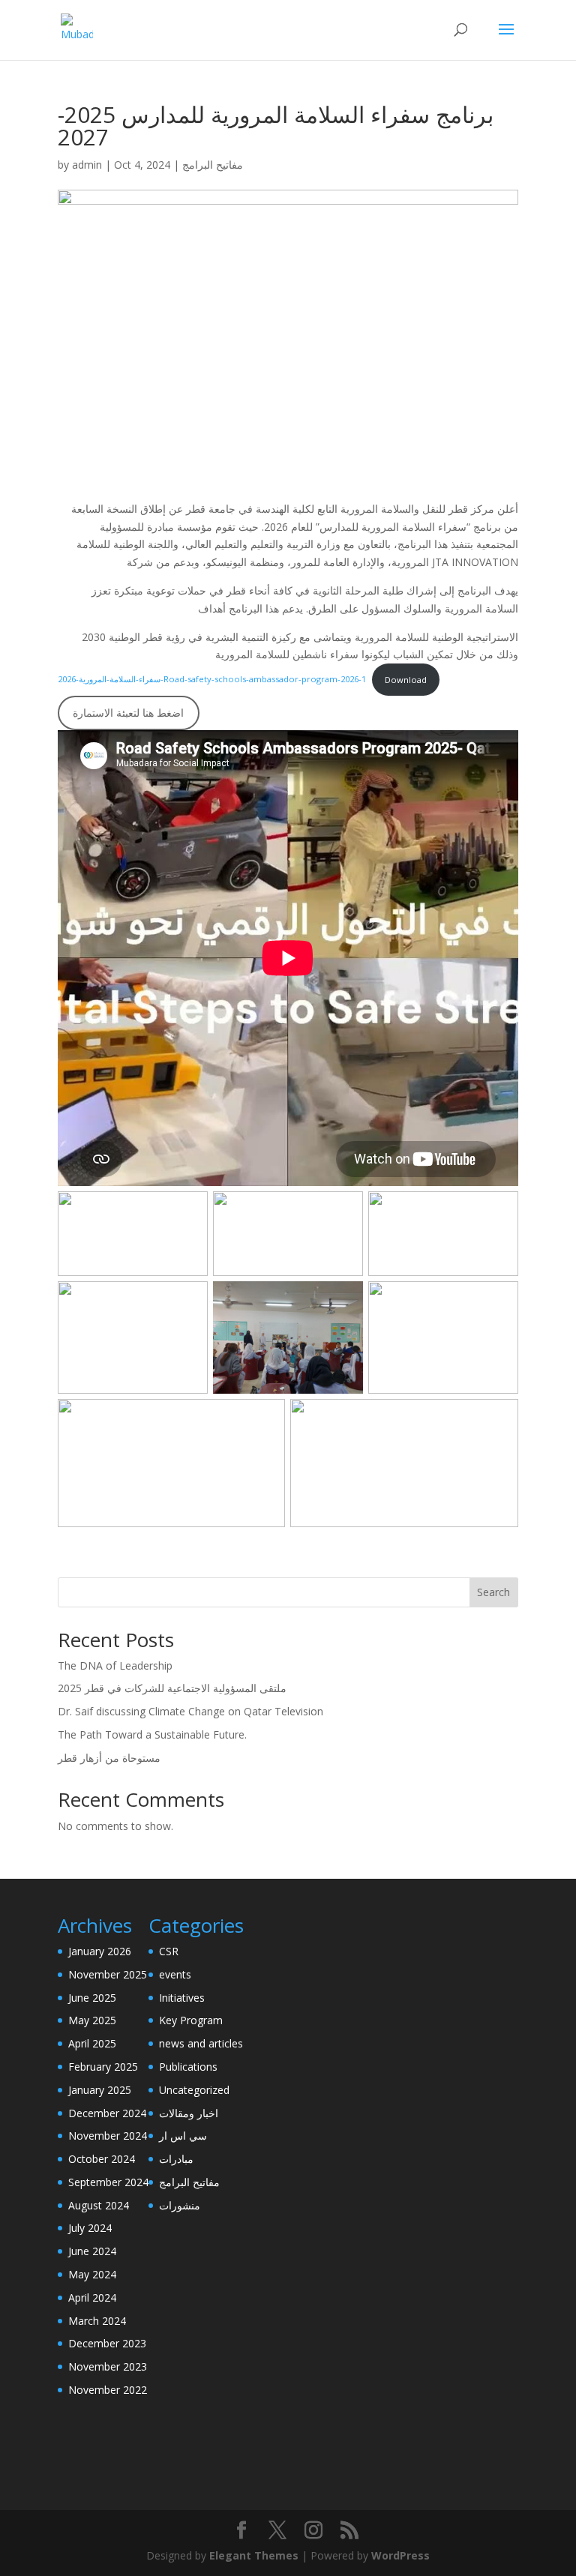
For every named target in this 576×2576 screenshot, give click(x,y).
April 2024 (92, 2297)
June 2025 (92, 1998)
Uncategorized (194, 2090)
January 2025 (100, 2090)
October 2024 (102, 2159)
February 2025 (103, 2067)
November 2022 (108, 2390)
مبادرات (176, 2159)
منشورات (180, 2205)
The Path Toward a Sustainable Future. (152, 1734)
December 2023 (107, 2343)
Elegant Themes (254, 2555)
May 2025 (92, 2020)
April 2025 (92, 2043)
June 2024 (92, 2251)
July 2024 (90, 2228)
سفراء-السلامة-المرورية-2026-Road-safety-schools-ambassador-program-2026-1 (212, 680)
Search (493, 1592)
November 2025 (108, 1974)
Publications (188, 2067)
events (175, 1974)
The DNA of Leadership (115, 1665)
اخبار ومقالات (189, 2113)
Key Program (191, 2020)
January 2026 (100, 1951)
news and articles (201, 2043)
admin (87, 165)
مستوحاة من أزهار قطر (109, 1758)
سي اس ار (183, 2136)
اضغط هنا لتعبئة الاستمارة (128, 713)
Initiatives (182, 1998)
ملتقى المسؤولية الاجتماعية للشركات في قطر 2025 (172, 1688)
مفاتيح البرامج (213, 165)
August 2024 (99, 2205)
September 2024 (108, 2182)
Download (406, 680)
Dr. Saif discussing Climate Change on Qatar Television (190, 1711)
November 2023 (108, 2366)
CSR (169, 1951)
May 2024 (92, 2274)
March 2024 (97, 2321)
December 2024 (107, 2113)
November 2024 (108, 2136)
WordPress (400, 2555)
